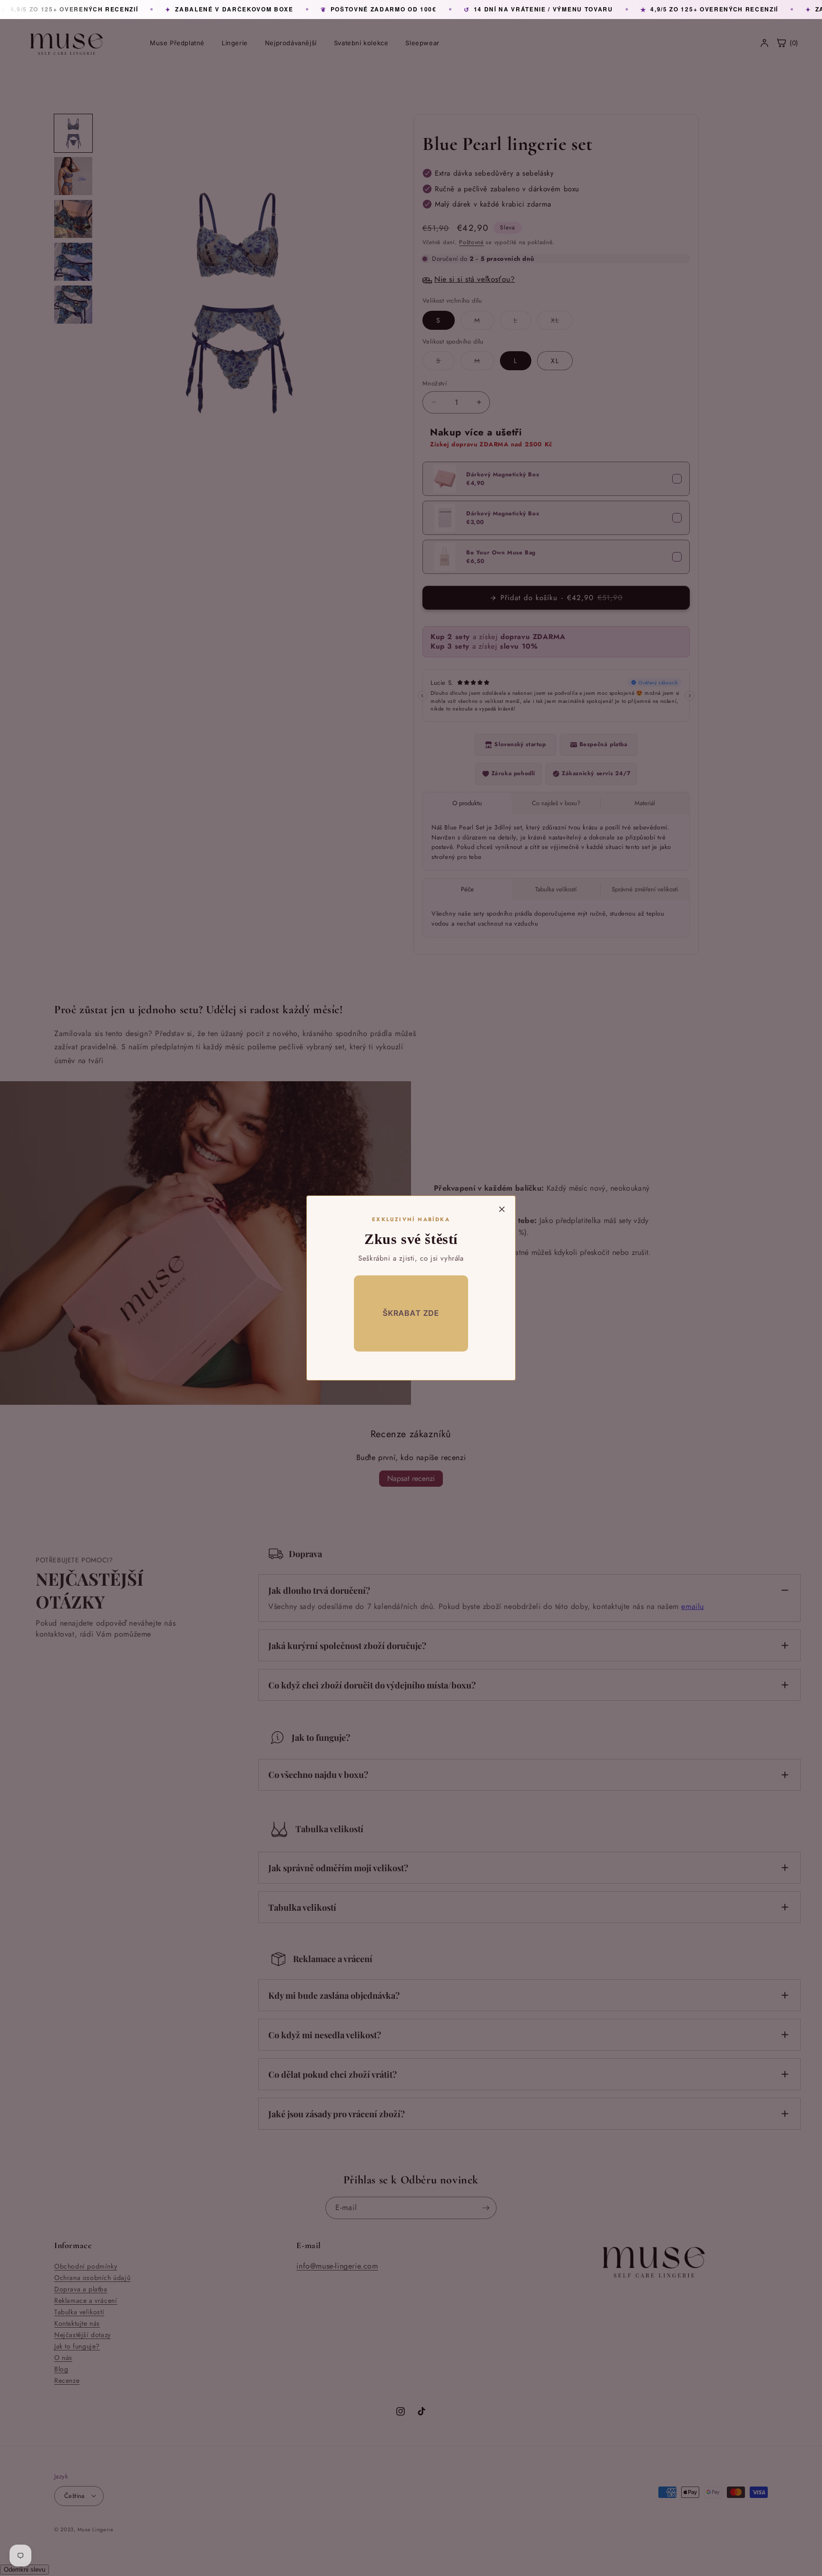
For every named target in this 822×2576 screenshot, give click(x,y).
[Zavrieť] (502, 1209)
